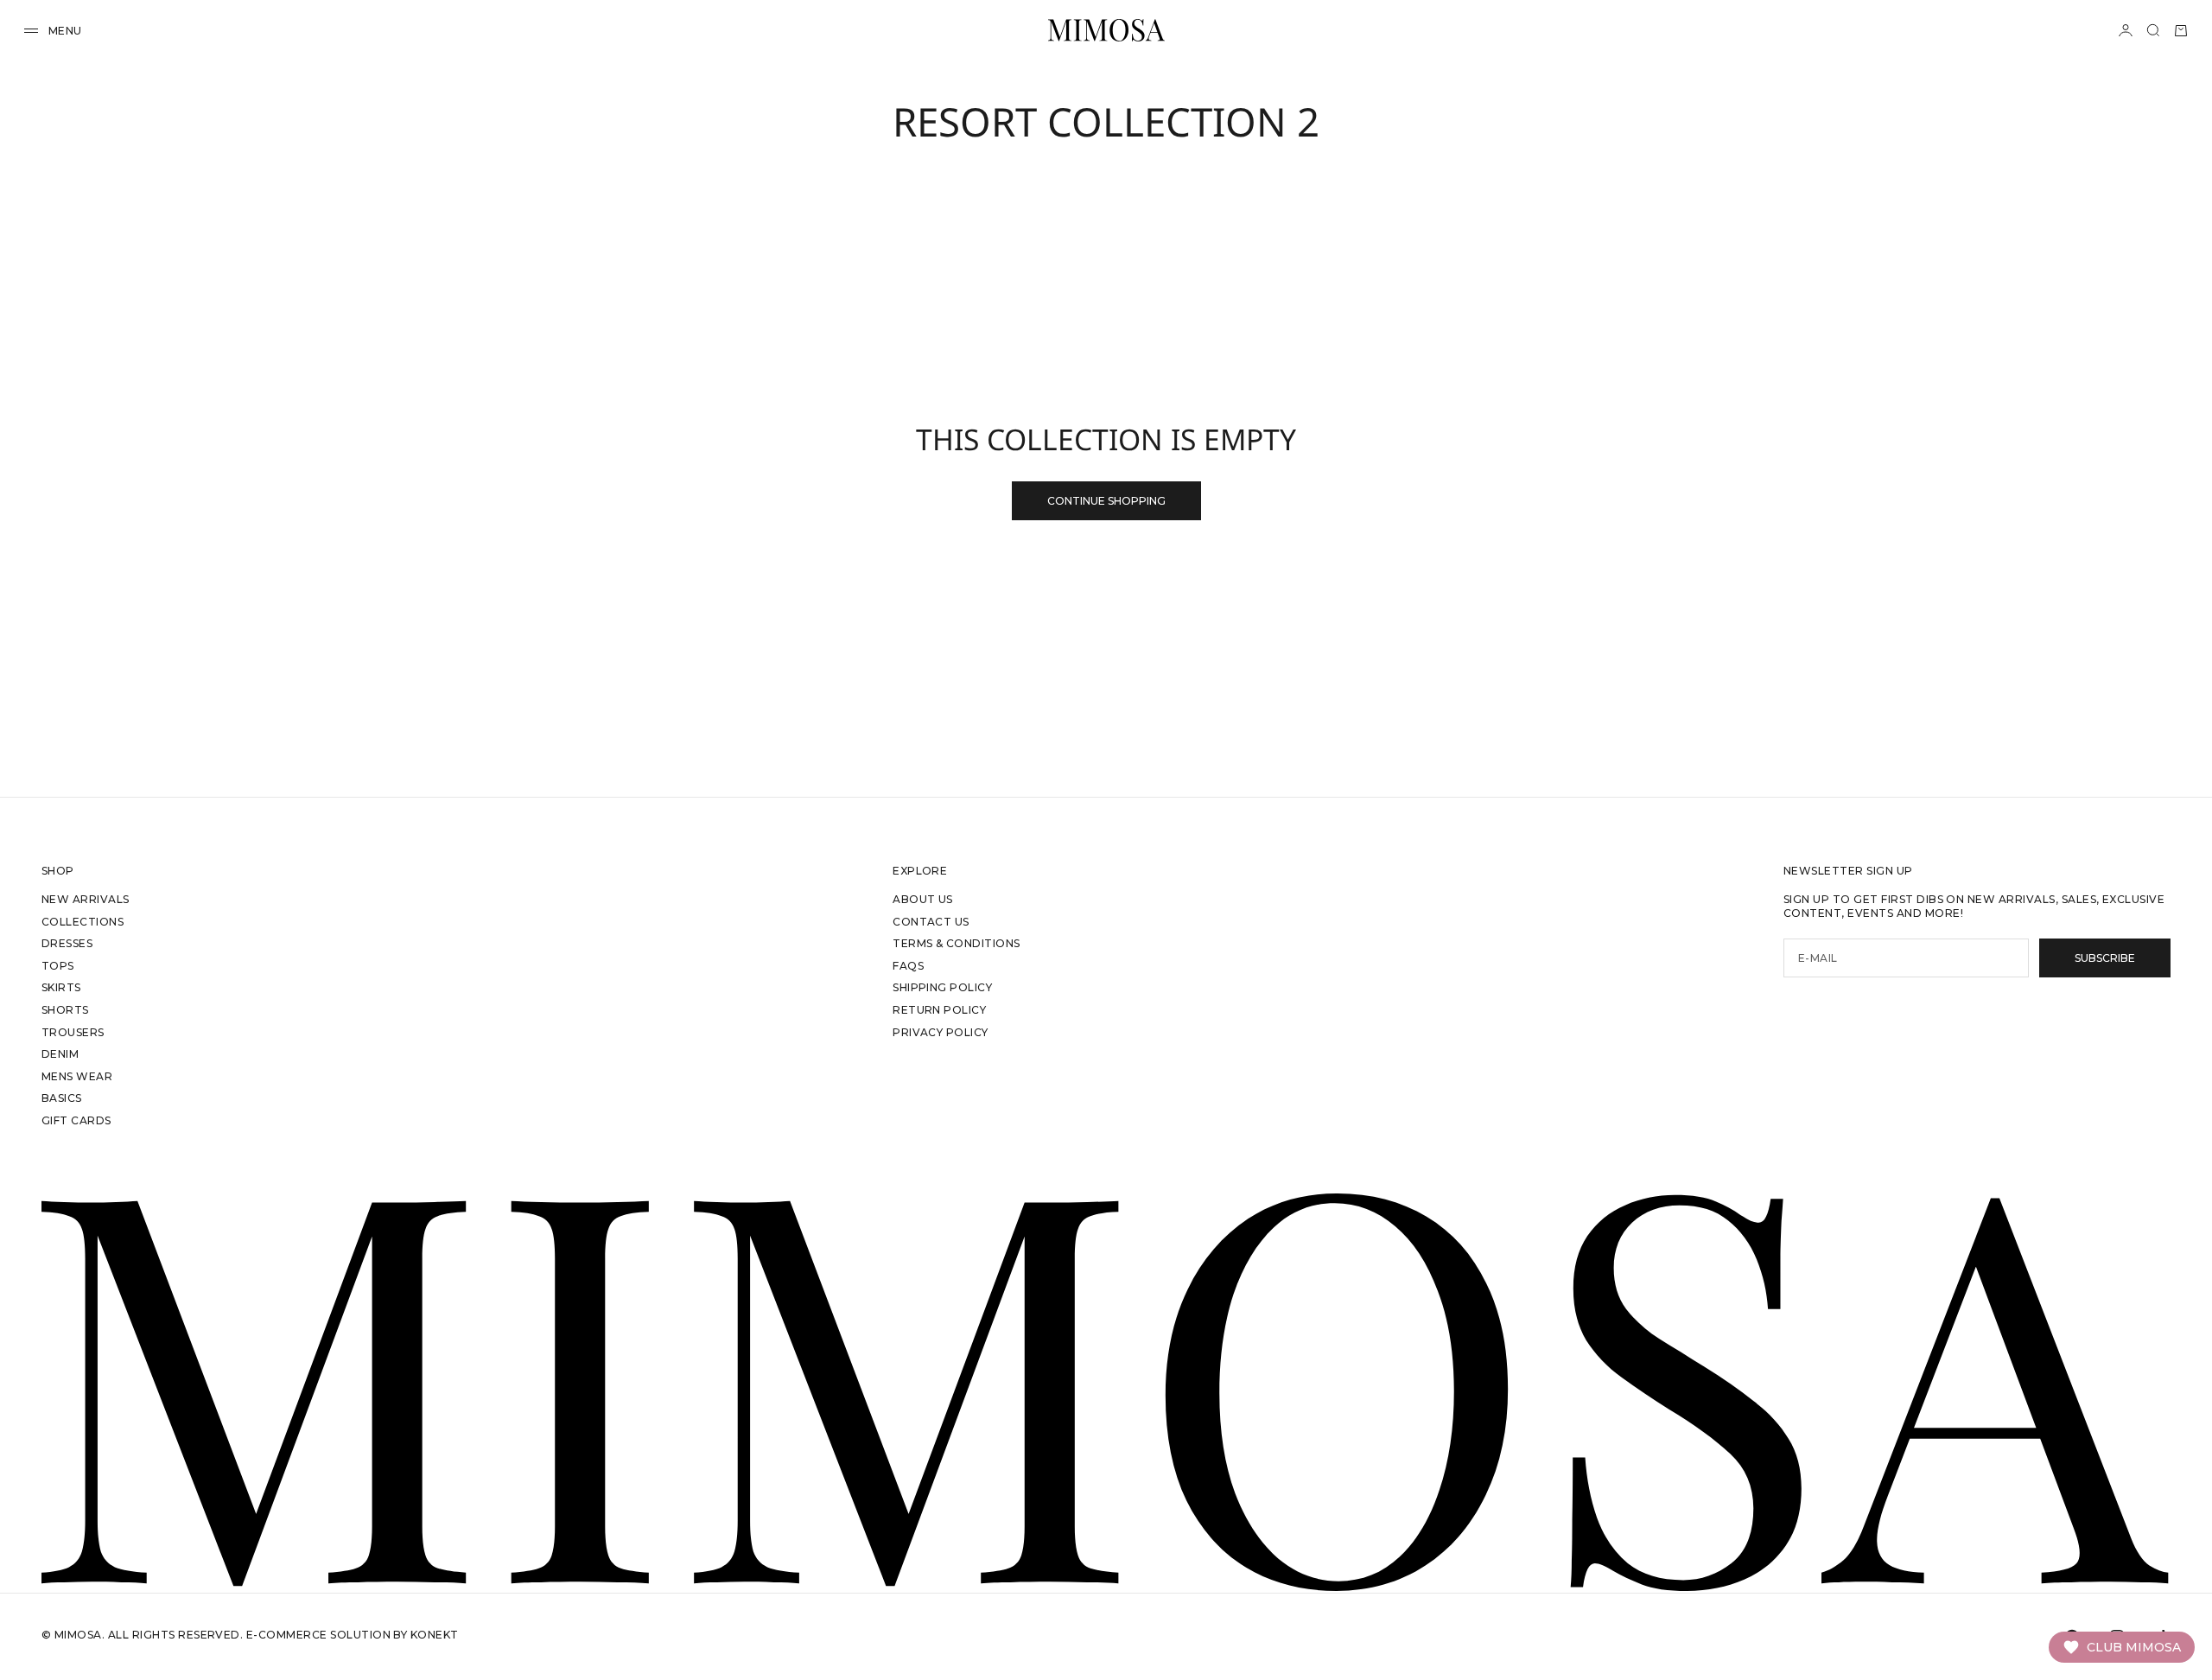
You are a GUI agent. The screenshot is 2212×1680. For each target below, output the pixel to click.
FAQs (908, 966)
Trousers (73, 1032)
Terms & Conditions (957, 943)
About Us (923, 899)
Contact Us (931, 922)
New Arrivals (86, 899)
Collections (83, 922)
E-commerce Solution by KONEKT (353, 1635)
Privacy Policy (941, 1032)
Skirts (61, 987)
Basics (62, 1098)
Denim (60, 1054)
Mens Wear (77, 1076)
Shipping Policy (942, 987)
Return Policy (939, 1010)
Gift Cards (76, 1120)
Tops (58, 966)
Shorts (65, 1010)
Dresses (67, 943)
